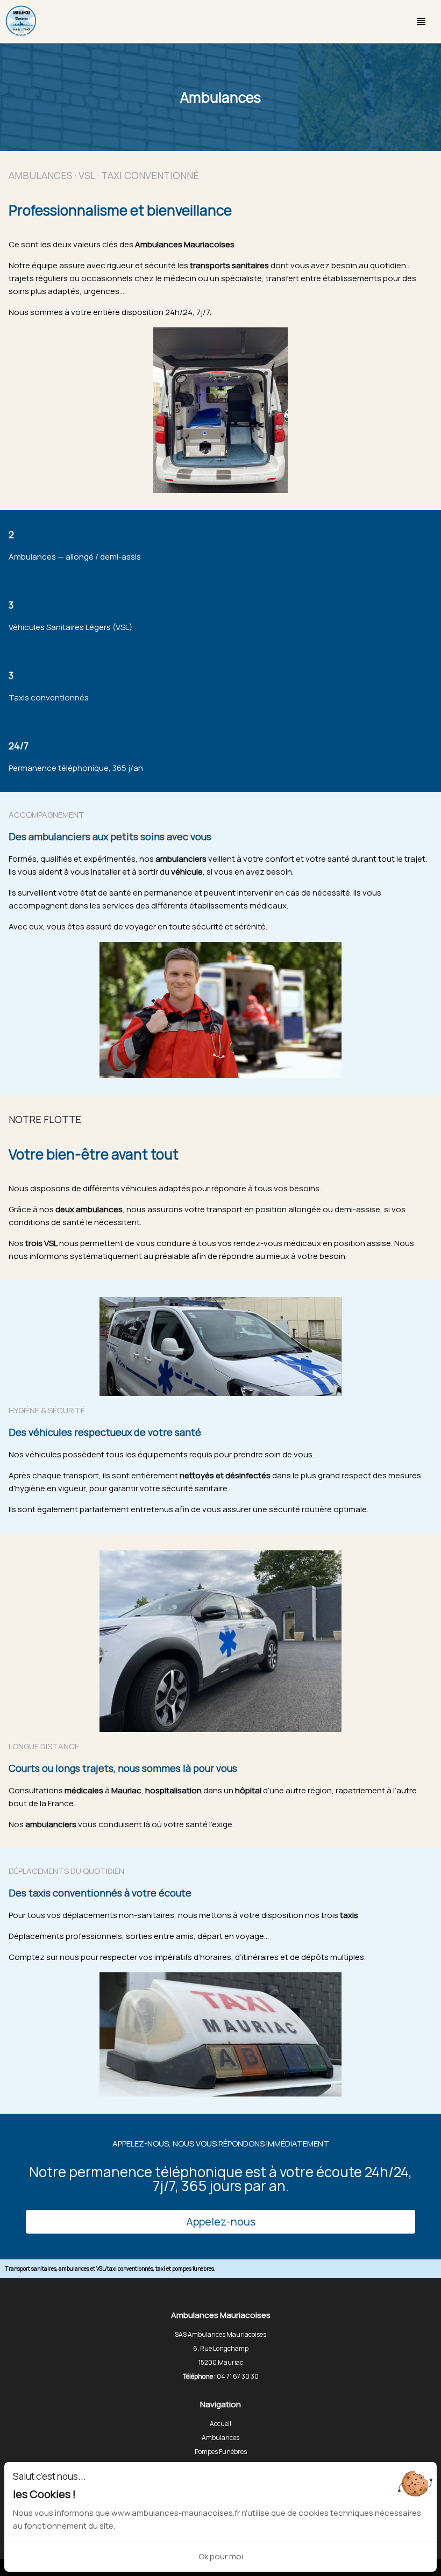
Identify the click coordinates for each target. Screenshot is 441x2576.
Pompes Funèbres (221, 2452)
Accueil (220, 2424)
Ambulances (220, 2438)
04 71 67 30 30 (238, 2376)
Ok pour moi (221, 2556)
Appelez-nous (221, 2221)
